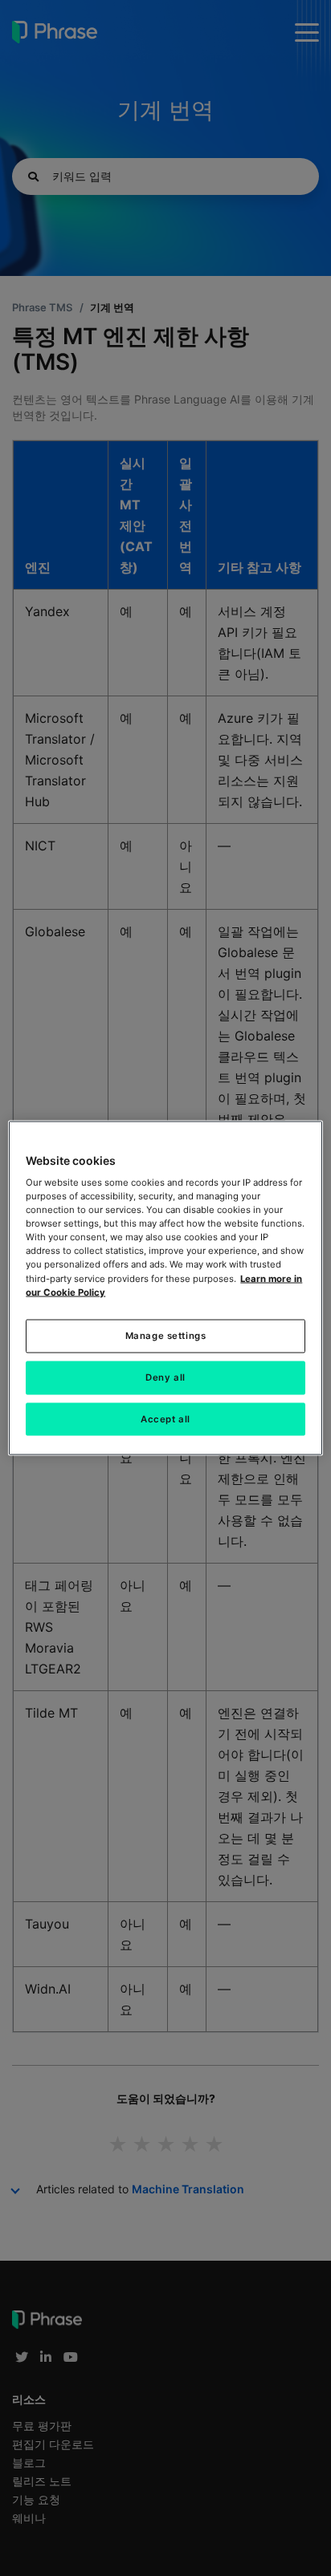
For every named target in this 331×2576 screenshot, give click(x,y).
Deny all (165, 1377)
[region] (165, 1288)
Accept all (165, 1418)
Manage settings (166, 1335)
